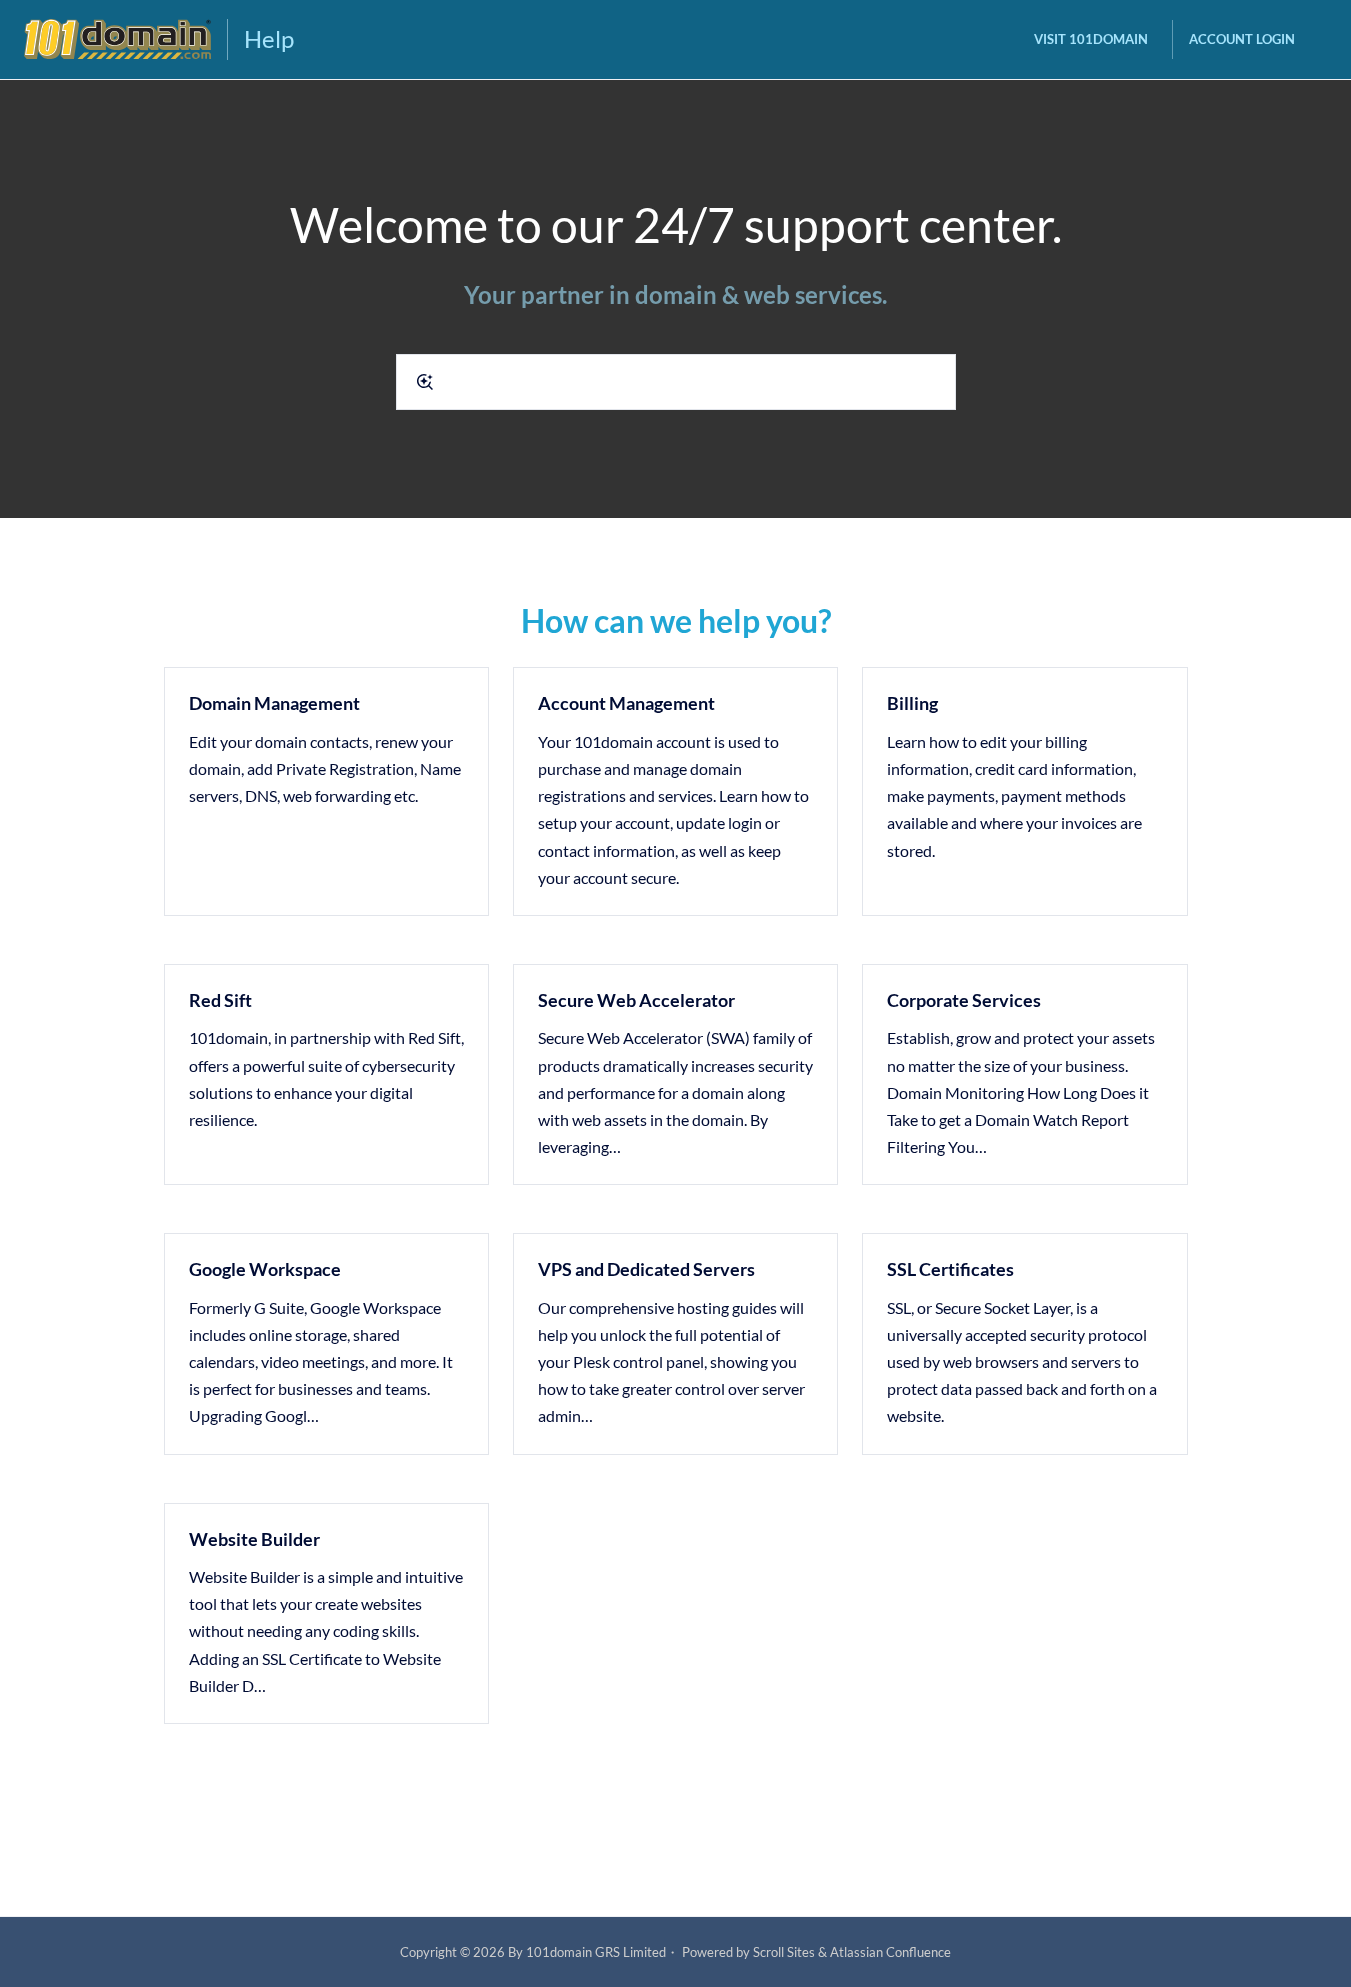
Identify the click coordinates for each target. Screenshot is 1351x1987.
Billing (912, 703)
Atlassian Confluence (890, 1952)
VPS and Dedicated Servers (646, 1269)
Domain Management (274, 703)
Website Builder (254, 1539)
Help (269, 38)
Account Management (626, 703)
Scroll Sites (784, 1952)
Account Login (1242, 39)
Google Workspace (265, 1269)
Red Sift (220, 1000)
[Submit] (425, 382)
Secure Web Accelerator (636, 1000)
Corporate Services (964, 1000)
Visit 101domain (1091, 39)
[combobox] (676, 382)
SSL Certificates (950, 1269)
